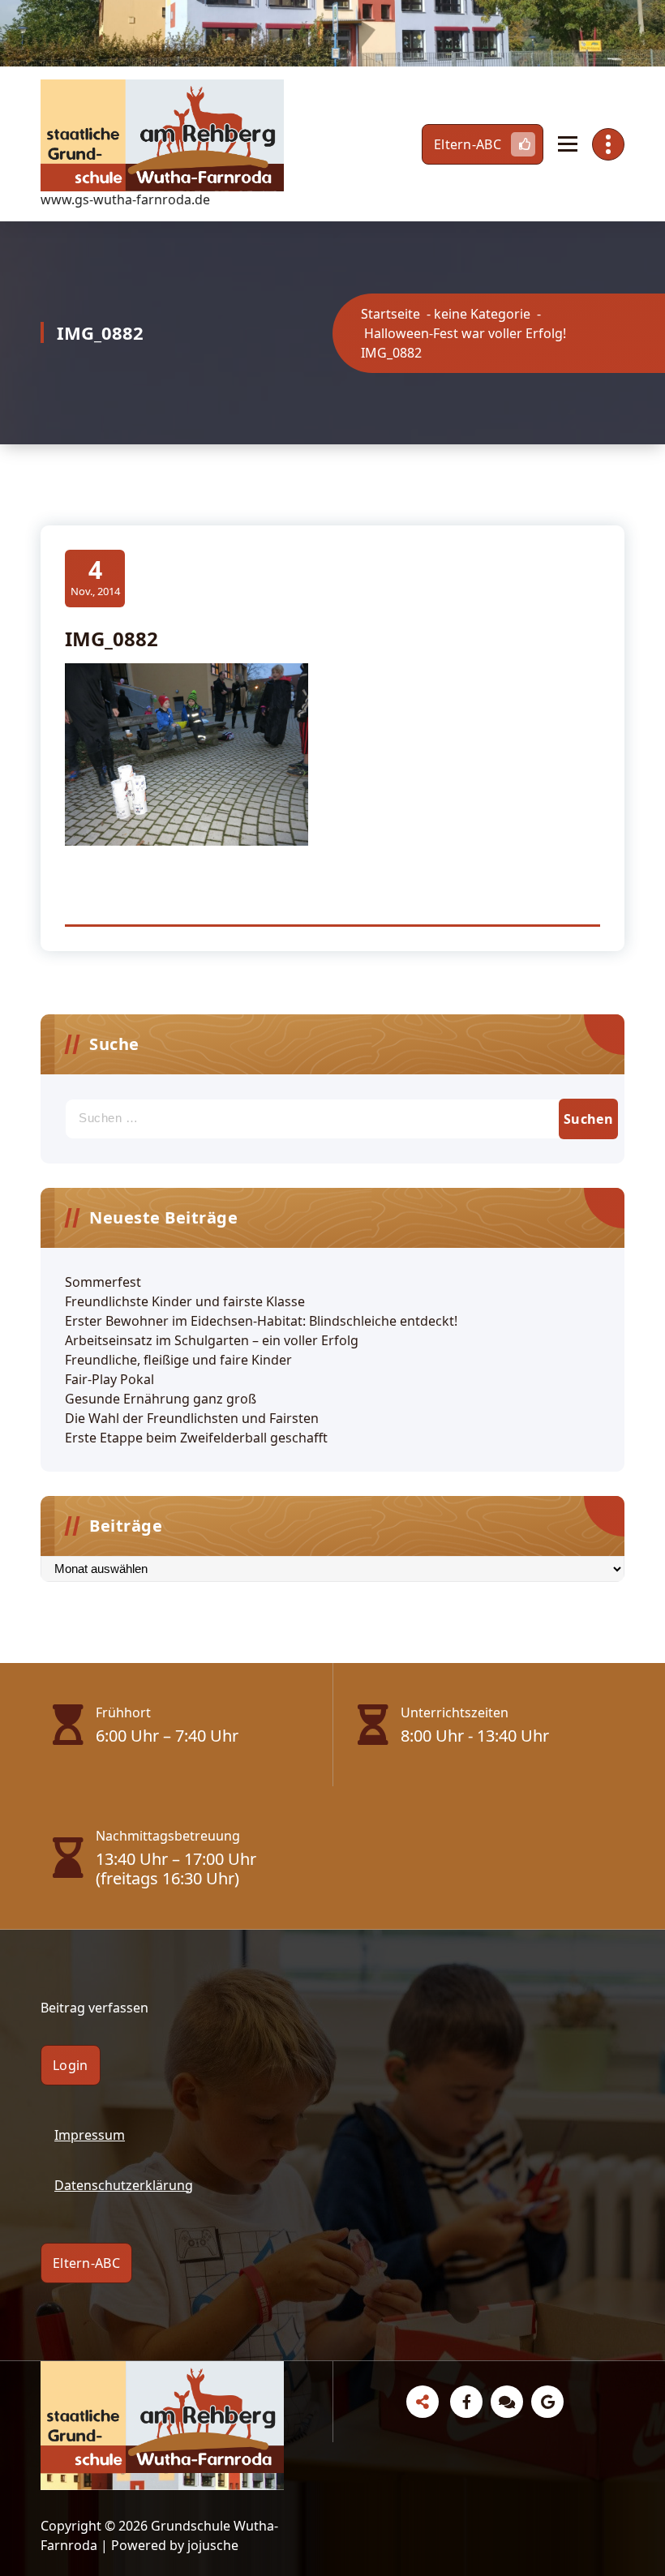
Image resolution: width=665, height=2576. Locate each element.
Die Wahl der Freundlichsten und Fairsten (192, 1418)
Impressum (90, 2135)
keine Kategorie (482, 314)
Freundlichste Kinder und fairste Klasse (185, 1301)
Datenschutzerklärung (124, 2185)
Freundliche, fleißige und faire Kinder (178, 1360)
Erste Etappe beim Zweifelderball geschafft (196, 1438)
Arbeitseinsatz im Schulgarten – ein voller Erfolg (212, 1340)
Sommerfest (103, 1282)
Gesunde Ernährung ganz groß (161, 1399)
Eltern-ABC (468, 144)
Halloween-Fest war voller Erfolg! (465, 333)
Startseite (390, 314)
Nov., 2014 (95, 577)
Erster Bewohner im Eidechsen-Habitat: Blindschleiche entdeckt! (261, 1321)
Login (71, 2065)
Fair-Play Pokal (109, 1379)
